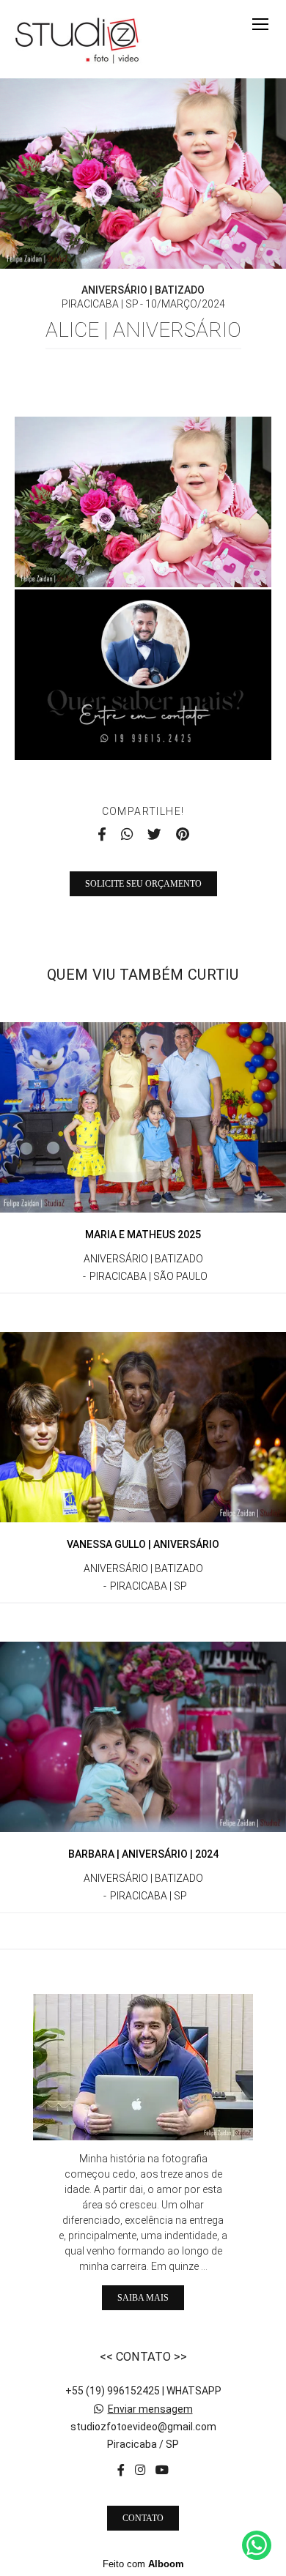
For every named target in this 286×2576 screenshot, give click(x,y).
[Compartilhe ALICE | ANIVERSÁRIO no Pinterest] (183, 835)
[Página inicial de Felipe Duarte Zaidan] (77, 39)
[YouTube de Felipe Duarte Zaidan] (162, 2470)
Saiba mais (143, 2298)
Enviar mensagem (150, 2409)
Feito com (143, 2564)
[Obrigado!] (101, 556)
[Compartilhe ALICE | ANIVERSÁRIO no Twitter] (154, 835)
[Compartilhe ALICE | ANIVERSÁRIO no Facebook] (102, 835)
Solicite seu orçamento (143, 884)
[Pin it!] (186, 556)
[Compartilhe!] (144, 556)
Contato (143, 2518)
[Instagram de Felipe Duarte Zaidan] (140, 2470)
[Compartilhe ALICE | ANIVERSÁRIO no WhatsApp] (127, 835)
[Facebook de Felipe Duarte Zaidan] (121, 2470)
